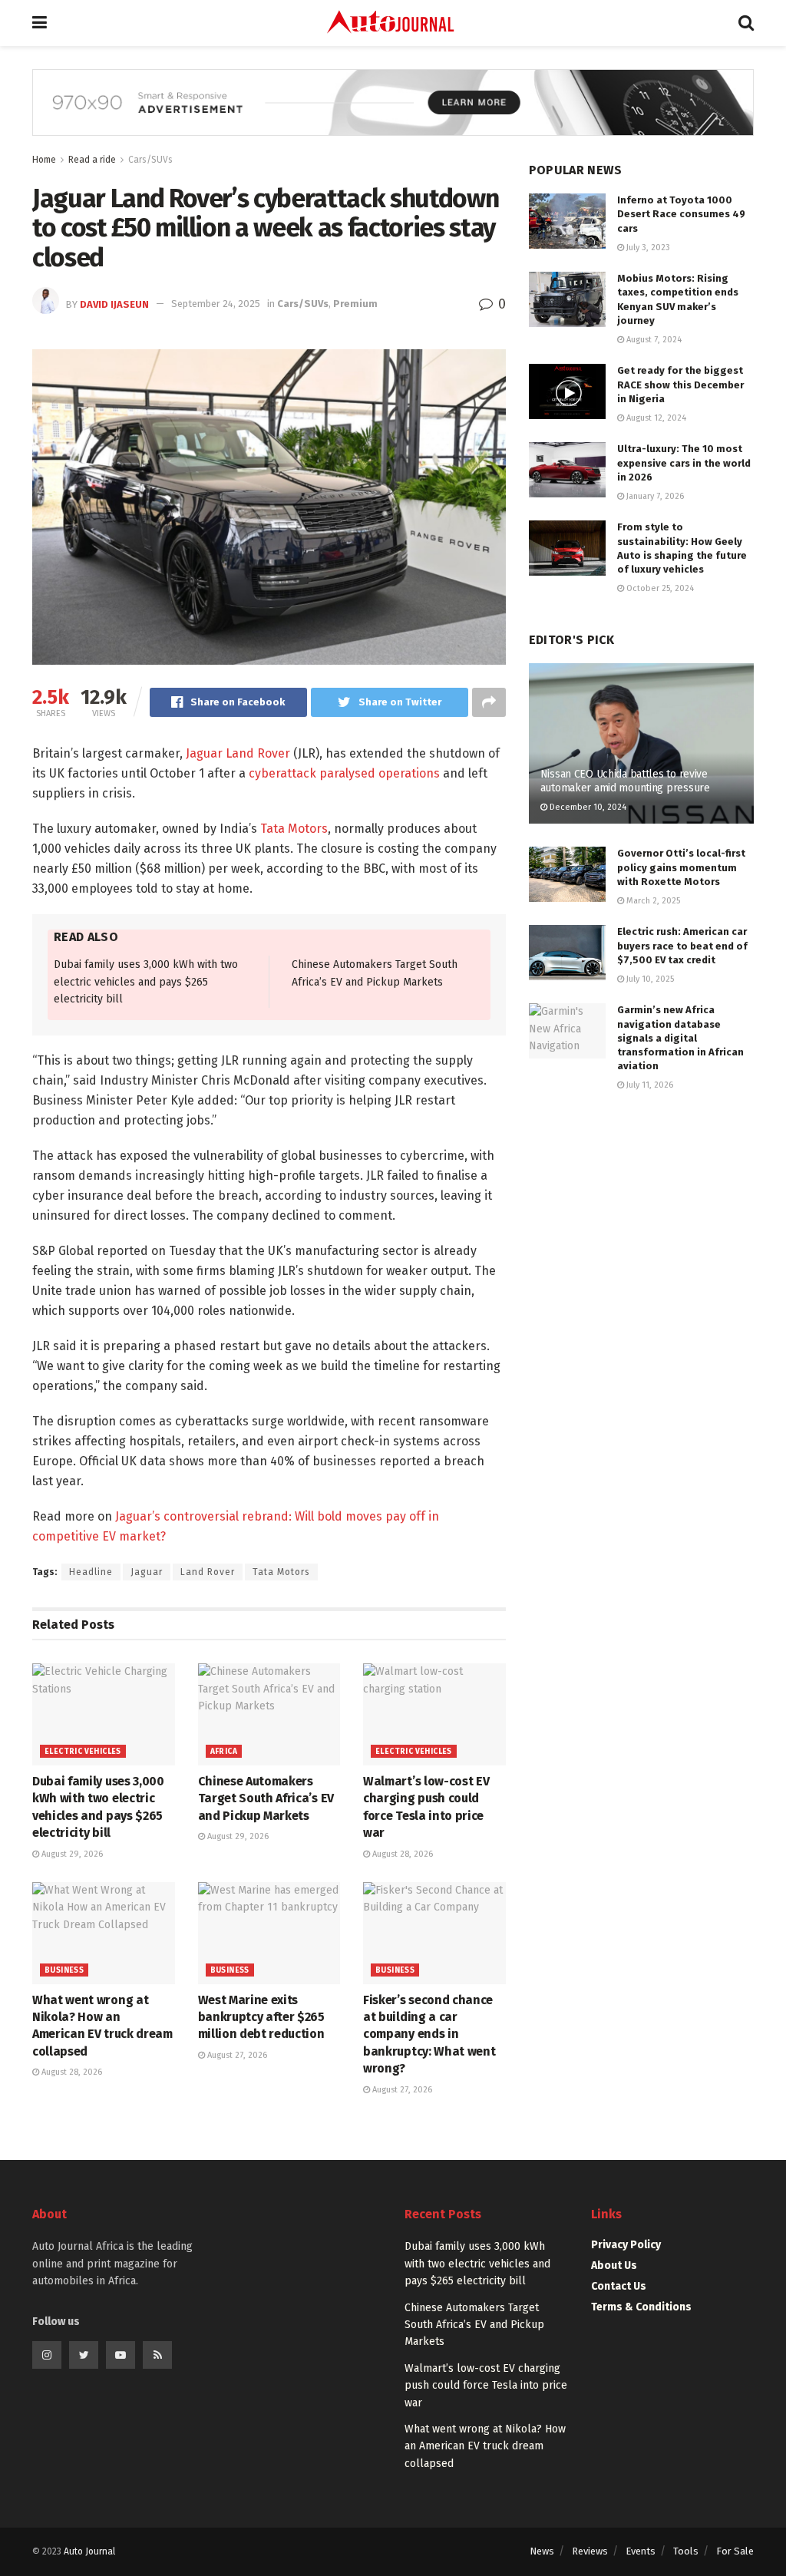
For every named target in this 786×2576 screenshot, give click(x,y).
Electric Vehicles (83, 1752)
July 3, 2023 (647, 248)
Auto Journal (89, 2551)
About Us (614, 2266)
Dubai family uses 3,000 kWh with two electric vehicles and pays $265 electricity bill (146, 982)
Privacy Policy (626, 2245)
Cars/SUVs (150, 160)
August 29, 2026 (71, 1854)
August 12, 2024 (655, 418)
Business (64, 1970)
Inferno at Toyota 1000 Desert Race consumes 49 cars (681, 214)
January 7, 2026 (654, 496)
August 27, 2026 (236, 2055)
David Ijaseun (114, 304)
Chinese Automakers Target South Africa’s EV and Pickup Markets (266, 1798)
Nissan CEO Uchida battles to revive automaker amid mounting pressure (625, 781)
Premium (355, 304)
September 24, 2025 (216, 304)
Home (44, 160)
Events (641, 2551)
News (542, 2551)
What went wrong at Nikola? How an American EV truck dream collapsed (485, 2446)
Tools (686, 2551)
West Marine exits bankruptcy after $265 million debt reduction (261, 2017)
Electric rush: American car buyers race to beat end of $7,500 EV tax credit (682, 945)
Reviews (590, 2551)
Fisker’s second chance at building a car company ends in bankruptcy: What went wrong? (429, 2034)
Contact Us (619, 2286)
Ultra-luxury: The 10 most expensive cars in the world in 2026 (684, 462)
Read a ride (92, 160)
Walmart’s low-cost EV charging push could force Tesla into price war (486, 2386)
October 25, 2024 (659, 588)
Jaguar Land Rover (236, 753)
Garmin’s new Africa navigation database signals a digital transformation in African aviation (680, 1038)
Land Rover (208, 1572)
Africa (224, 1752)
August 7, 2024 (653, 340)
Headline (91, 1572)
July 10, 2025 (649, 979)
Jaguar (147, 1572)
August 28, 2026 (401, 1854)
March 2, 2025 (652, 901)
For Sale (735, 2551)
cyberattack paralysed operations (344, 773)
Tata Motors (294, 829)
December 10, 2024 (587, 807)
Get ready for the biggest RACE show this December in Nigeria (680, 384)
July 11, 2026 (649, 1085)
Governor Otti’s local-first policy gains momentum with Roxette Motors (681, 867)
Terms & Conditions (641, 2307)
